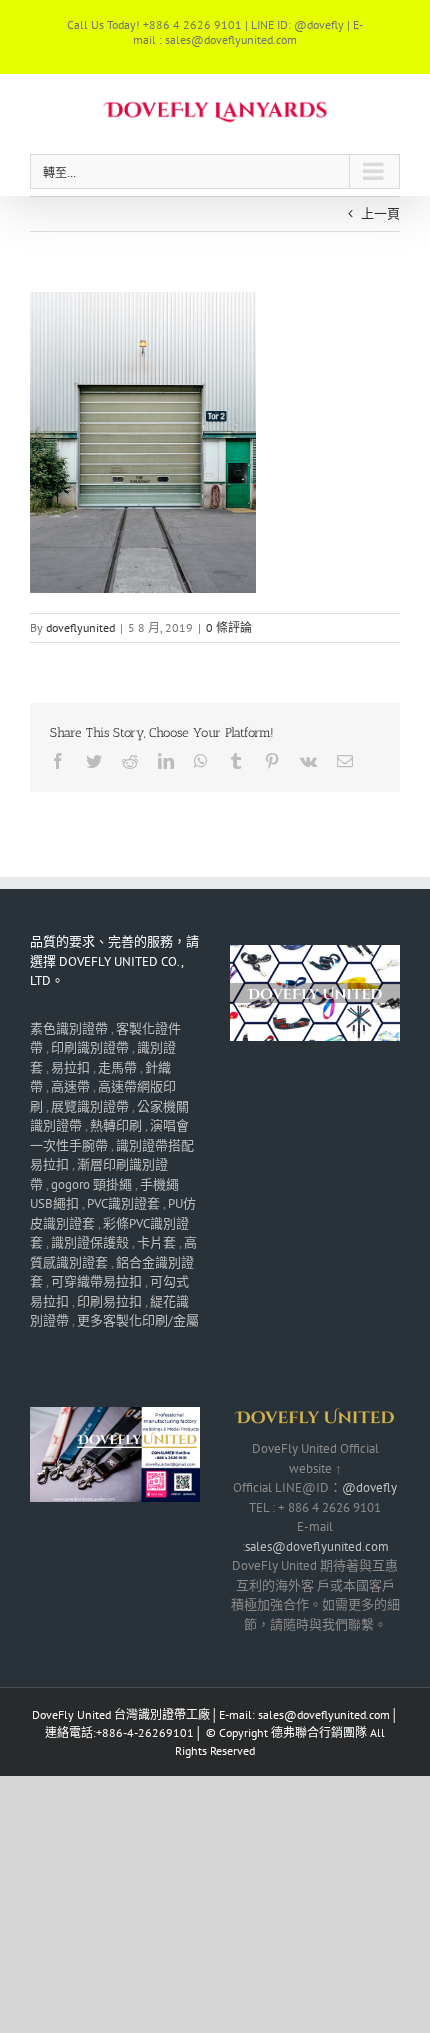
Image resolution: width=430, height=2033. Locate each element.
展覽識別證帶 (90, 1106)
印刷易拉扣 (109, 1301)
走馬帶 (117, 1067)
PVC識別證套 (123, 1203)
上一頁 (380, 213)
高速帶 (70, 1086)
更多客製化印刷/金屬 (138, 1320)
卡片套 (156, 1242)
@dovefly (369, 1487)
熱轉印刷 (116, 1125)
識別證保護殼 (90, 1242)
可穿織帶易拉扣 (96, 1281)
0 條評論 (229, 627)
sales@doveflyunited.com (317, 1546)
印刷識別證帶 (90, 1047)
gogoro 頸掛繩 (91, 1184)
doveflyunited (80, 627)
